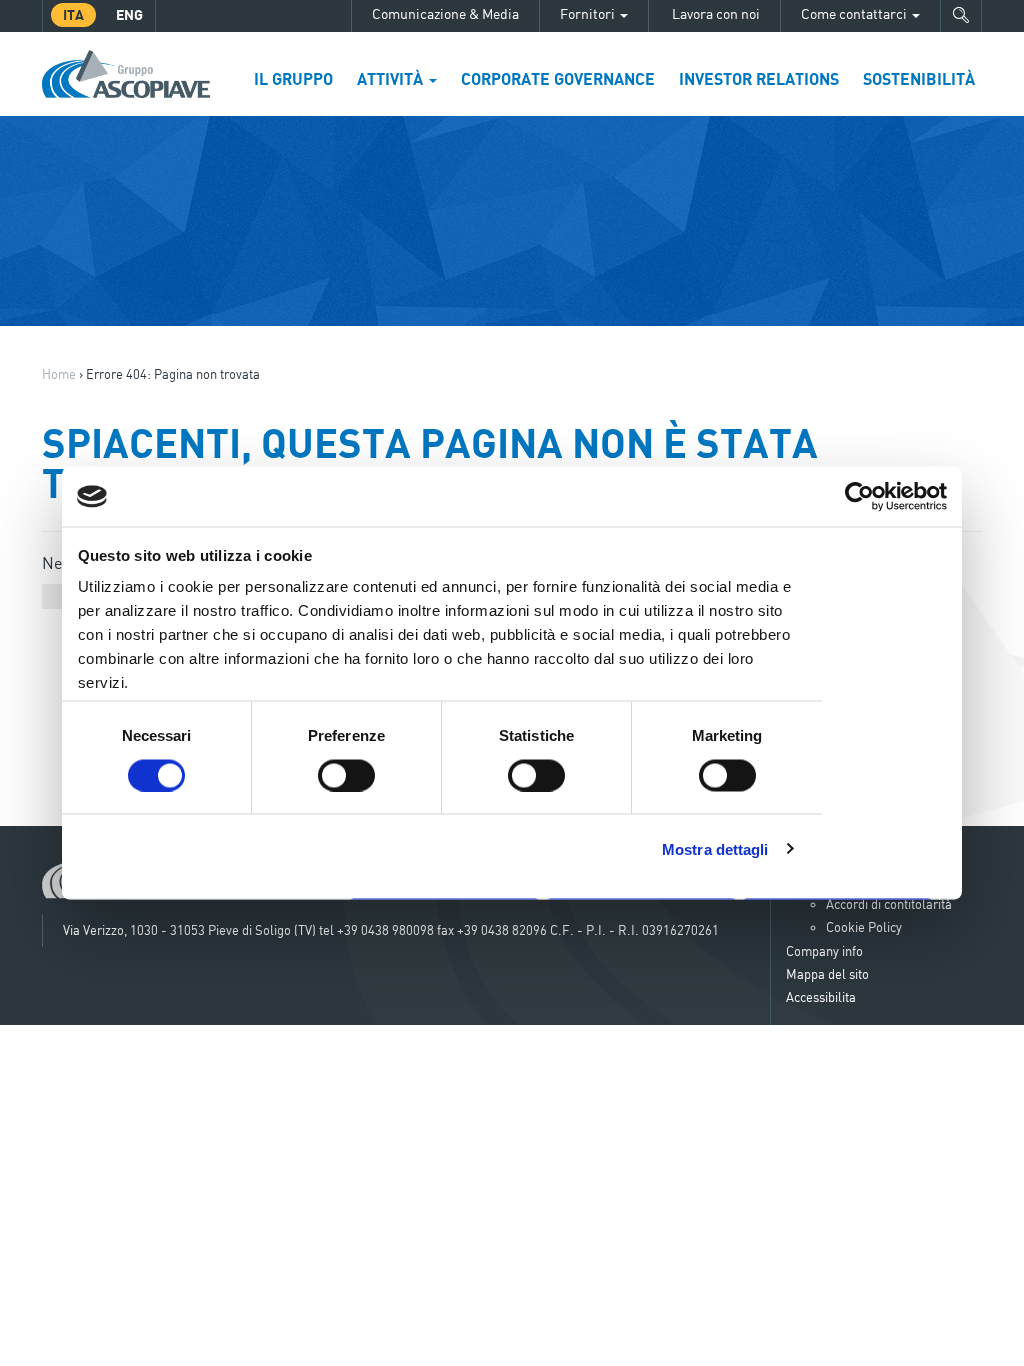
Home (59, 374)
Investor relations (759, 79)
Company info (824, 951)
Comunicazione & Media (445, 13)
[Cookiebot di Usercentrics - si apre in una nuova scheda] (859, 497)
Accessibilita (821, 997)
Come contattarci (855, 13)
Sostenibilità (919, 79)
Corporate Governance (558, 79)
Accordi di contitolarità (889, 904)
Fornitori (589, 13)
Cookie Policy (864, 927)
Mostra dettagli (715, 848)
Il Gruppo (293, 79)
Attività (392, 79)
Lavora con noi (714, 13)
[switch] (346, 775)
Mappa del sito (827, 974)
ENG (129, 14)
